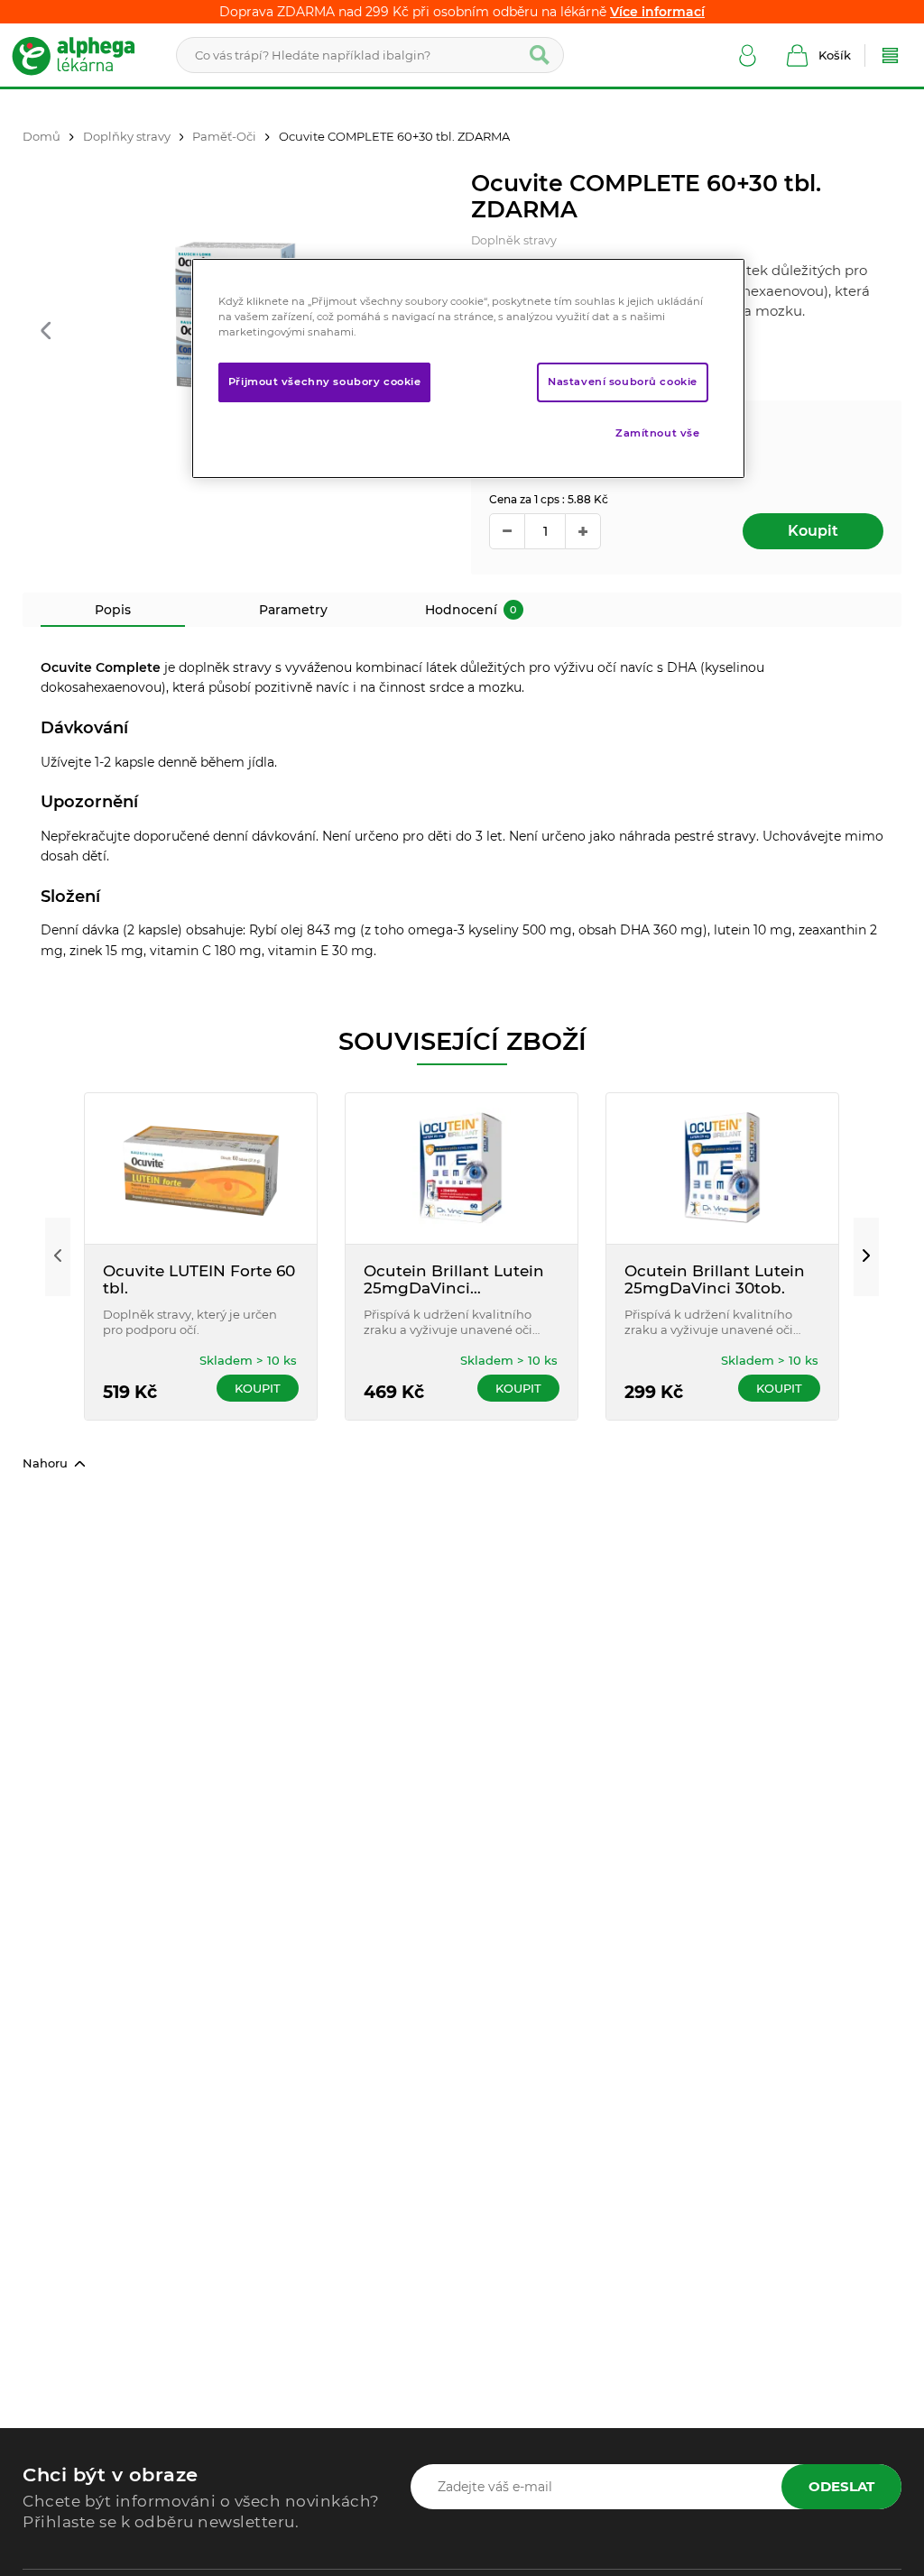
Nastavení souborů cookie (623, 382)
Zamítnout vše (657, 433)
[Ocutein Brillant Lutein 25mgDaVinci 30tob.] (722, 1168)
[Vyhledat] (540, 55)
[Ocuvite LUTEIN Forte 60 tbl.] (201, 1168)
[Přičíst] (583, 531)
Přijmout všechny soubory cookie (325, 382)
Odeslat (841, 2486)
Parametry (293, 610)
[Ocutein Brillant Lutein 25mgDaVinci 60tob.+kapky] (462, 1168)
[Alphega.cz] (81, 55)
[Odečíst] (507, 531)
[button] (46, 332)
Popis (113, 610)
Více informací (657, 12)
